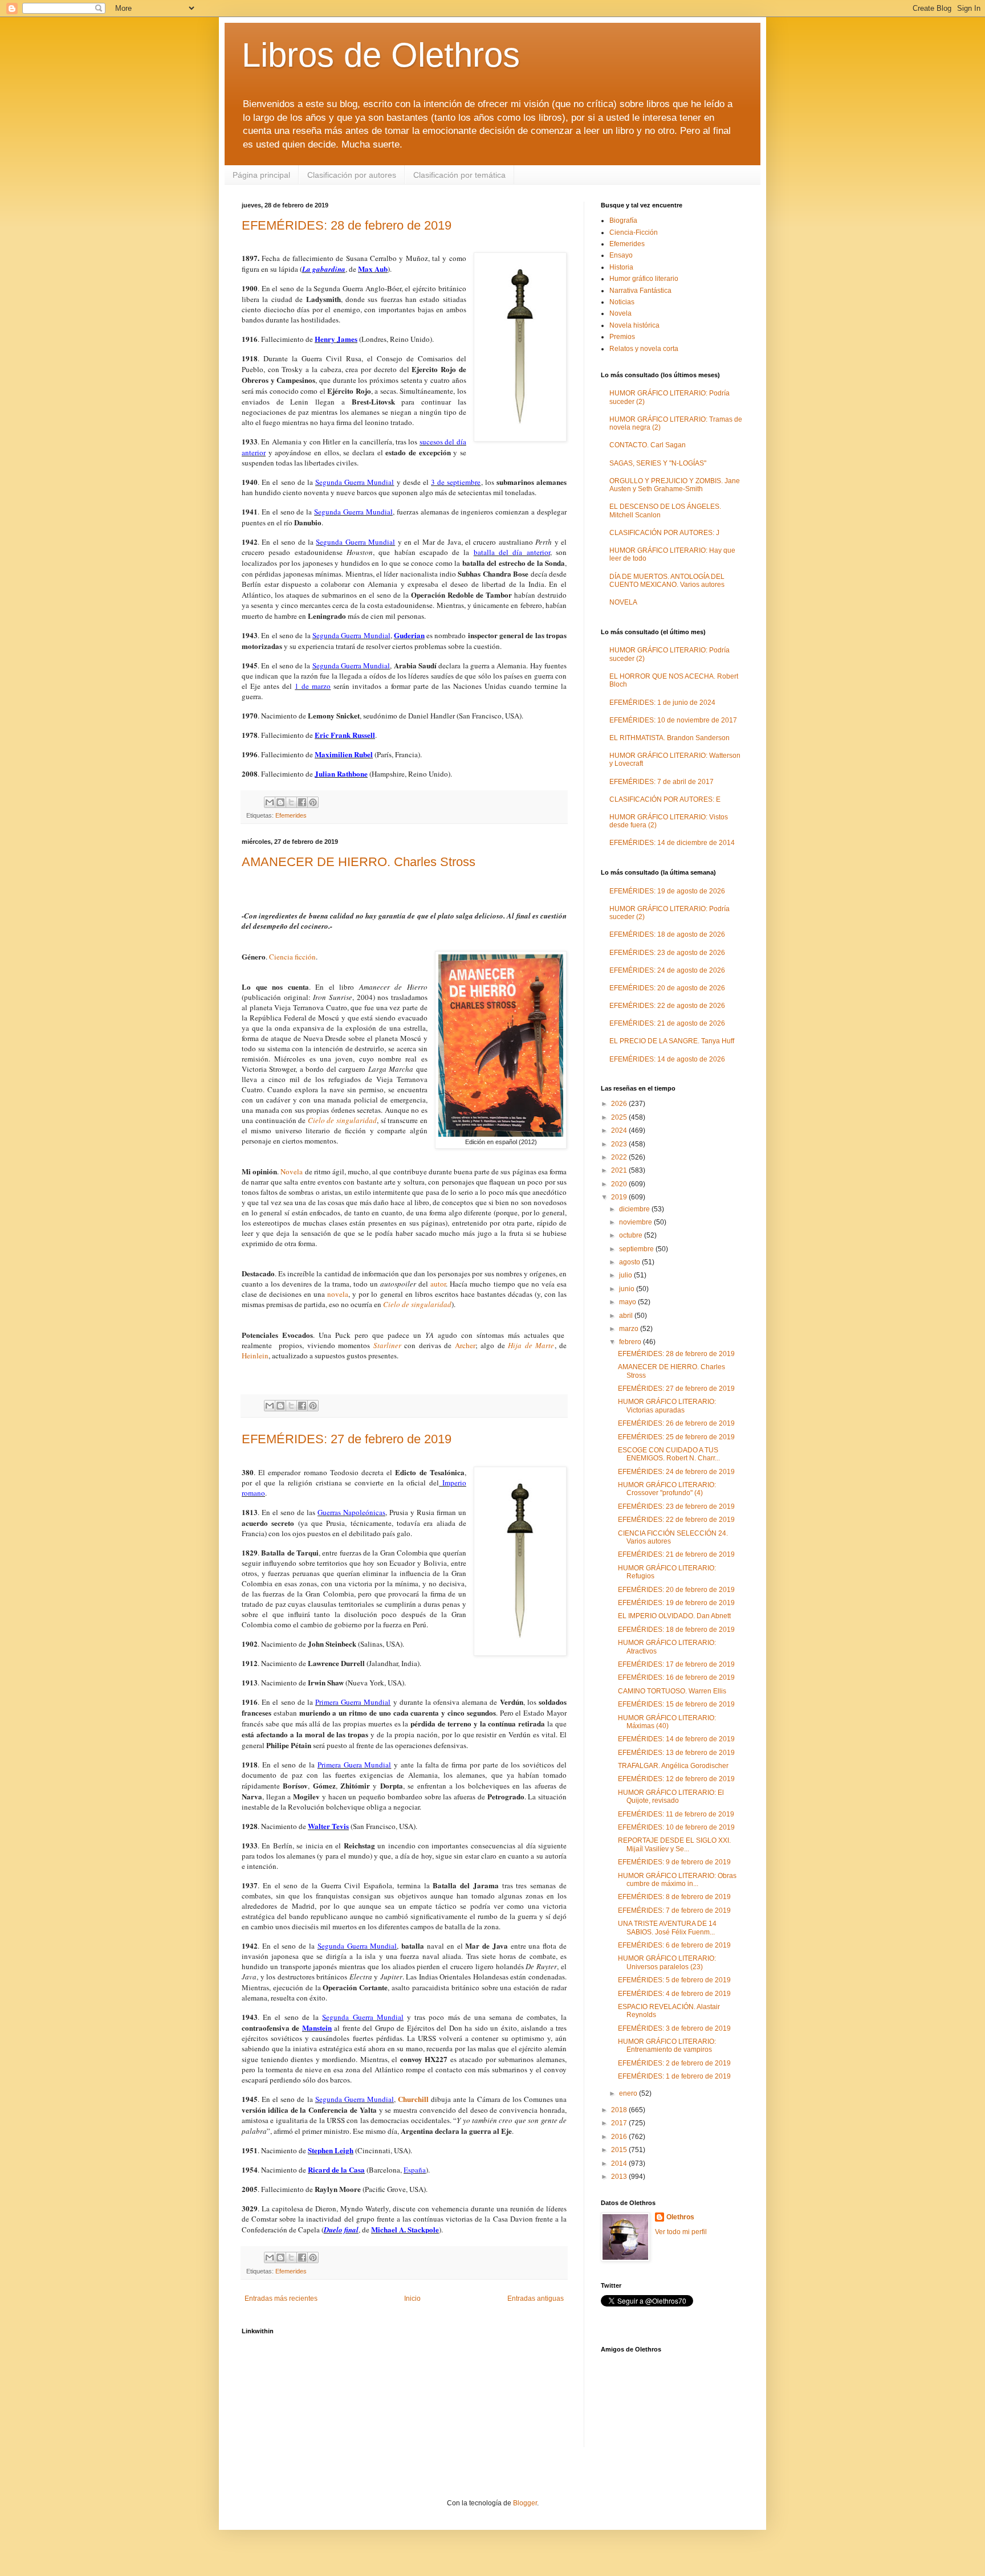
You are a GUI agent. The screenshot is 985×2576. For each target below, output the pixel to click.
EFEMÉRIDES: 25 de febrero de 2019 (676, 1437)
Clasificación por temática (459, 175)
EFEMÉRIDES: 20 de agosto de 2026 (667, 988)
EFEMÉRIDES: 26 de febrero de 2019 (676, 1423)
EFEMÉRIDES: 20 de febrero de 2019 (676, 1590)
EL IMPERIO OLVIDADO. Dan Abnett (674, 1616)
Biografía (623, 221)
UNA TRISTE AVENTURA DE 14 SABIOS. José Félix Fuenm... (667, 1928)
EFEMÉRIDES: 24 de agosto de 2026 (667, 970)
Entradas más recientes (281, 2299)
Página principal (261, 175)
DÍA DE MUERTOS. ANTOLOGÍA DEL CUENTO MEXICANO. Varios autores (667, 581)
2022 (620, 1157)
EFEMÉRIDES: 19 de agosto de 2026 (667, 891)
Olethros (680, 2217)
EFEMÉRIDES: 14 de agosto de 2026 (667, 1059)
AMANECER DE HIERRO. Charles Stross (359, 862)
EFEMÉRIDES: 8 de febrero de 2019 (674, 1897)
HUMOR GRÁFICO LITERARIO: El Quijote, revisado (671, 1797)
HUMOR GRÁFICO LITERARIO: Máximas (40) (667, 1722)
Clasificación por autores (352, 175)
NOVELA (623, 602)
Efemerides (291, 815)
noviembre (636, 1222)
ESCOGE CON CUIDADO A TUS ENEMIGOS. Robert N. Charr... (669, 1454)
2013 (620, 2177)
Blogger (525, 2503)
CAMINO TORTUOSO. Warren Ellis (672, 1691)
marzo (630, 1329)
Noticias (622, 302)
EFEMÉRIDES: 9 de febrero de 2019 (674, 1862)
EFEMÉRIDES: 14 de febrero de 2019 (676, 1739)
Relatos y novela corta (644, 349)
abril (627, 1316)
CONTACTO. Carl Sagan (648, 445)
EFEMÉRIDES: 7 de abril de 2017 (662, 782)
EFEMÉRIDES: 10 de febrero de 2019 (676, 1827)
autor (438, 1284)
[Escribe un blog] (280, 802)
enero (629, 2093)
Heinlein (255, 1356)
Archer (465, 1345)
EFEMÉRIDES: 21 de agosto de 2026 (667, 1023)
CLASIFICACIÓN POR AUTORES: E (665, 799)
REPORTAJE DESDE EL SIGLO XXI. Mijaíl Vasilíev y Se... (674, 1844)
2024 (620, 1130)
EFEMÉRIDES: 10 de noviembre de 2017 (673, 720)
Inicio (412, 2299)
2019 (620, 1197)
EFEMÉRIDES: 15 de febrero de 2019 (676, 1704)
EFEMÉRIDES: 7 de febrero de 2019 (674, 1910)
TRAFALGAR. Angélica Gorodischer (673, 1766)
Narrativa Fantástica (640, 291)
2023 (620, 1144)
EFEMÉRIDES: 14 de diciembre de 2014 (672, 843)
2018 (620, 2110)
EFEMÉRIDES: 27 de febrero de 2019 (347, 1439)
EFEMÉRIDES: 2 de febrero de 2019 (674, 2063)
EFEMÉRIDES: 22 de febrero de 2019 (676, 1520)
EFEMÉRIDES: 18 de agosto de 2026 (667, 934)
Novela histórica (634, 325)
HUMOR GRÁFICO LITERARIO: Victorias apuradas (667, 1406)
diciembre (635, 1209)
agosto (630, 1262)
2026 (620, 1104)
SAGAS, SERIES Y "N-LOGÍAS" (658, 463)
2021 (620, 1170)
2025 (620, 1117)
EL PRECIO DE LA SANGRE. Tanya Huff (672, 1041)
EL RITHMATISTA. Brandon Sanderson (669, 738)
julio (626, 1275)
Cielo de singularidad (342, 1120)
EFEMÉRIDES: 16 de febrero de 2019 (676, 1677)
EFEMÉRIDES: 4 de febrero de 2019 (674, 1994)
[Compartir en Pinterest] (313, 802)
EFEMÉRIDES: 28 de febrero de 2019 (347, 225)
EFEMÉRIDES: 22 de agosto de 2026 (667, 1006)
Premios (622, 337)
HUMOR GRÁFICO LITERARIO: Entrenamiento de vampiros (667, 2046)
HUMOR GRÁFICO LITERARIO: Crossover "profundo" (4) (667, 1489)
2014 (620, 2163)
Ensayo (621, 255)
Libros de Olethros (381, 55)
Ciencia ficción (292, 957)
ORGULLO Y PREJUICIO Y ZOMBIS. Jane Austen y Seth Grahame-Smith (675, 485)
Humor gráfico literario (644, 279)
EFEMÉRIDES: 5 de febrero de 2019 (674, 1980)
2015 (620, 2150)
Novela (292, 1171)
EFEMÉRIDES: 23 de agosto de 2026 (667, 953)
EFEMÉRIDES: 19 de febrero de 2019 (676, 1603)
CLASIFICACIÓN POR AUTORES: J (664, 533)
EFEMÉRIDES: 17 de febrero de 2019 (676, 1664)
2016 (620, 2137)
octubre (632, 1235)
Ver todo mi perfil (681, 2232)
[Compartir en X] (291, 802)
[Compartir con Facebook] (302, 802)
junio (628, 1289)
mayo (628, 1302)
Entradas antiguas (536, 2299)
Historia (621, 267)
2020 (620, 1184)
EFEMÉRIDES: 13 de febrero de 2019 (676, 1753)
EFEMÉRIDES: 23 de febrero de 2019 (676, 1507)
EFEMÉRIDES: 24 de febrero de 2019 (676, 1472)
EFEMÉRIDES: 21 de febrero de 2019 (676, 1554)
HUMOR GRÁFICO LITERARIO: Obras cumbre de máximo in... (677, 1880)
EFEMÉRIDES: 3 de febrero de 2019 (674, 2028)
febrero (631, 1342)
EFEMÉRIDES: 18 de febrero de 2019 (676, 1630)
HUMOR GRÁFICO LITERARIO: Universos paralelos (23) (667, 1962)
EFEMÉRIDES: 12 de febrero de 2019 (676, 1779)
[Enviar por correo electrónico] (270, 802)
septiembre (637, 1249)
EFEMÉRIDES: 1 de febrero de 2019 (674, 2076)
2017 (620, 2123)
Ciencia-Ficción (634, 232)
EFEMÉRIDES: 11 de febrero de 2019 (676, 1814)
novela (338, 1294)
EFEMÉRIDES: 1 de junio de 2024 (662, 703)
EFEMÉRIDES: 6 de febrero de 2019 (674, 1945)
